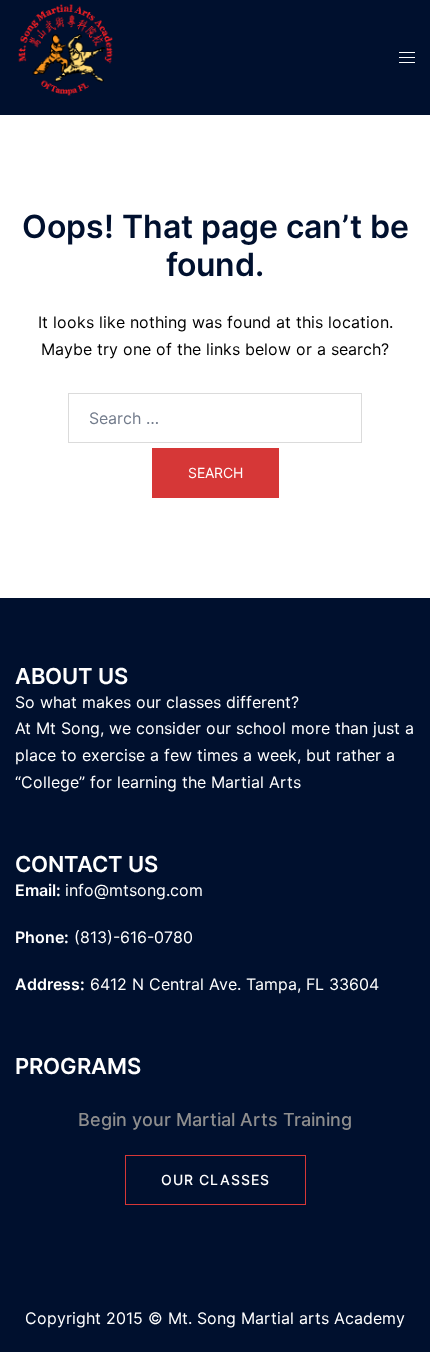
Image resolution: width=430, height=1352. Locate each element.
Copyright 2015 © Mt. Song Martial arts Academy (215, 1318)
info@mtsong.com (134, 890)
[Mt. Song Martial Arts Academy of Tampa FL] (65, 56)
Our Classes (215, 1179)
